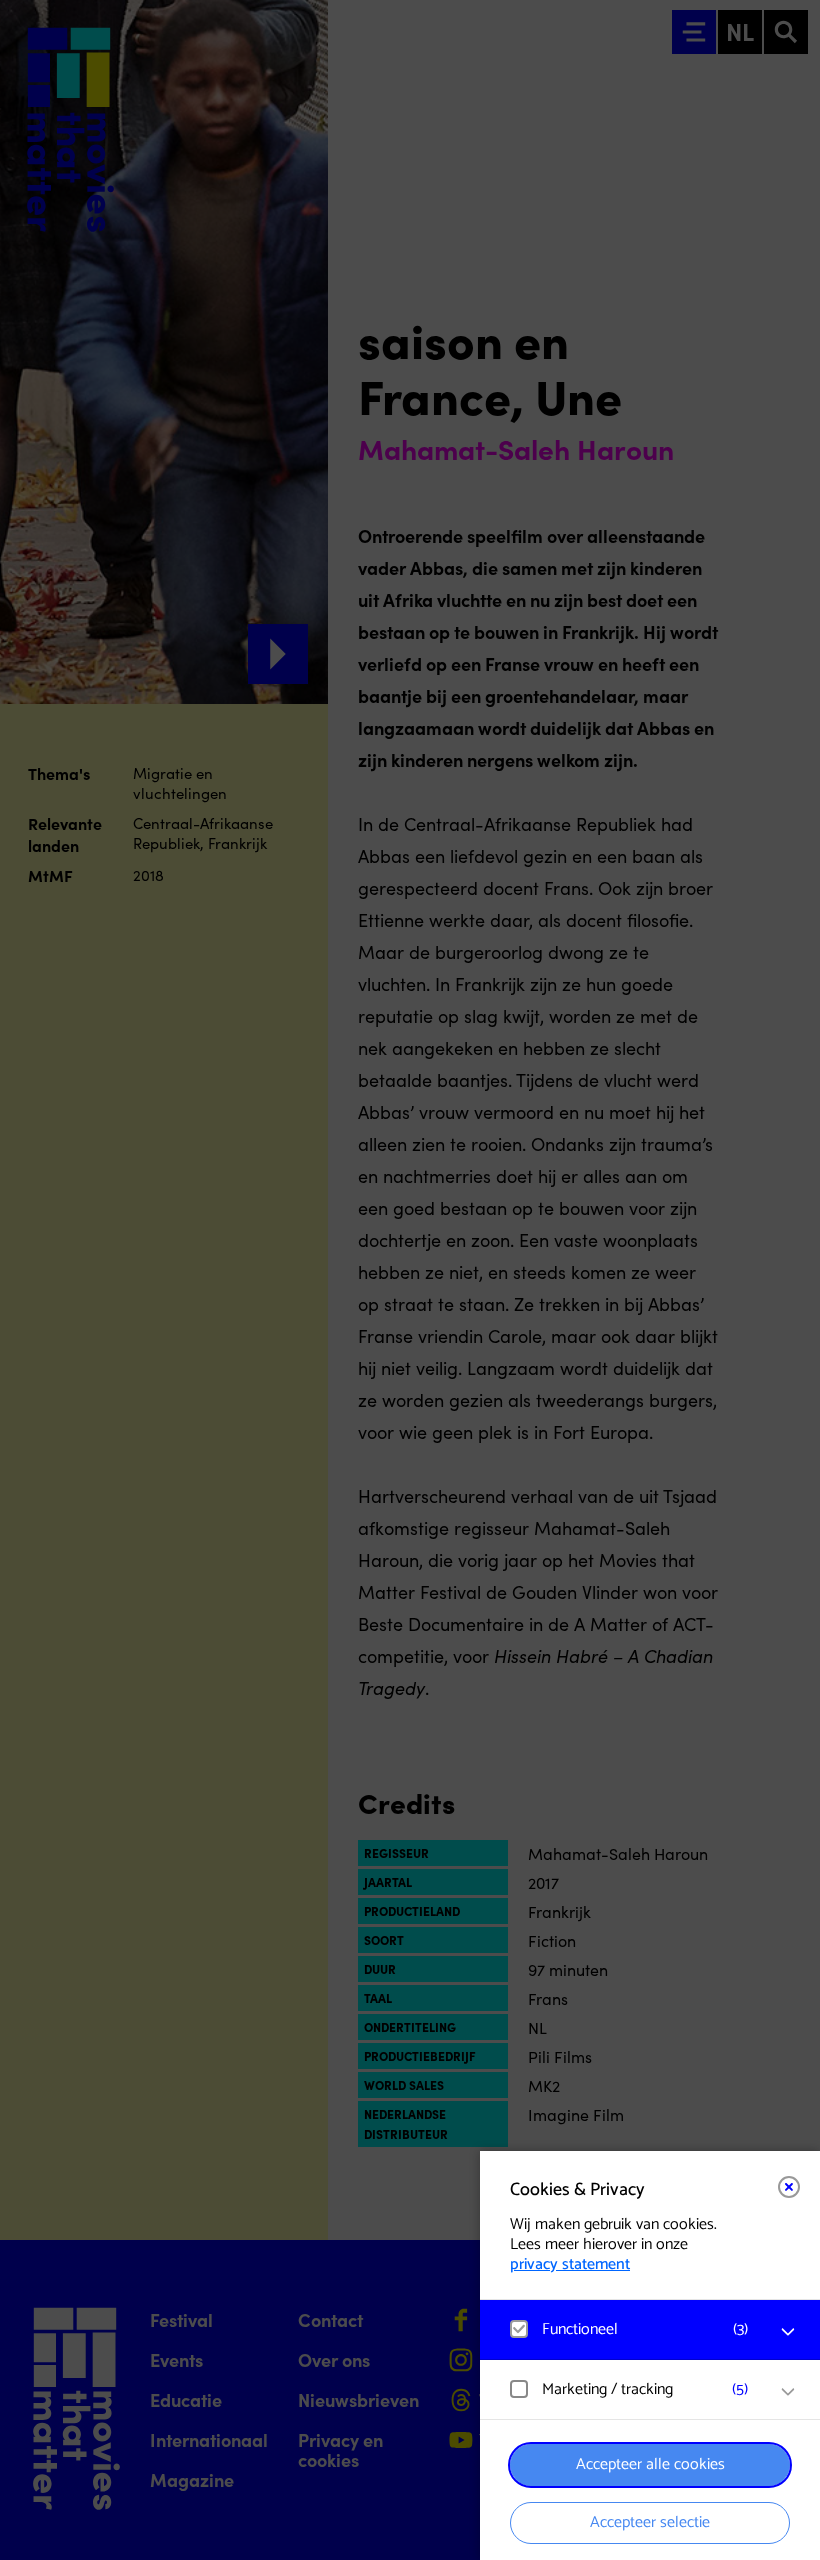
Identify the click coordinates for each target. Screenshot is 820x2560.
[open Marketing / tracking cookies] (788, 2392)
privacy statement (570, 2264)
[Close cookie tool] (789, 2187)
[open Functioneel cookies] (788, 2332)
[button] (630, 2329)
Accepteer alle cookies (650, 2464)
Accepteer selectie (650, 2522)
